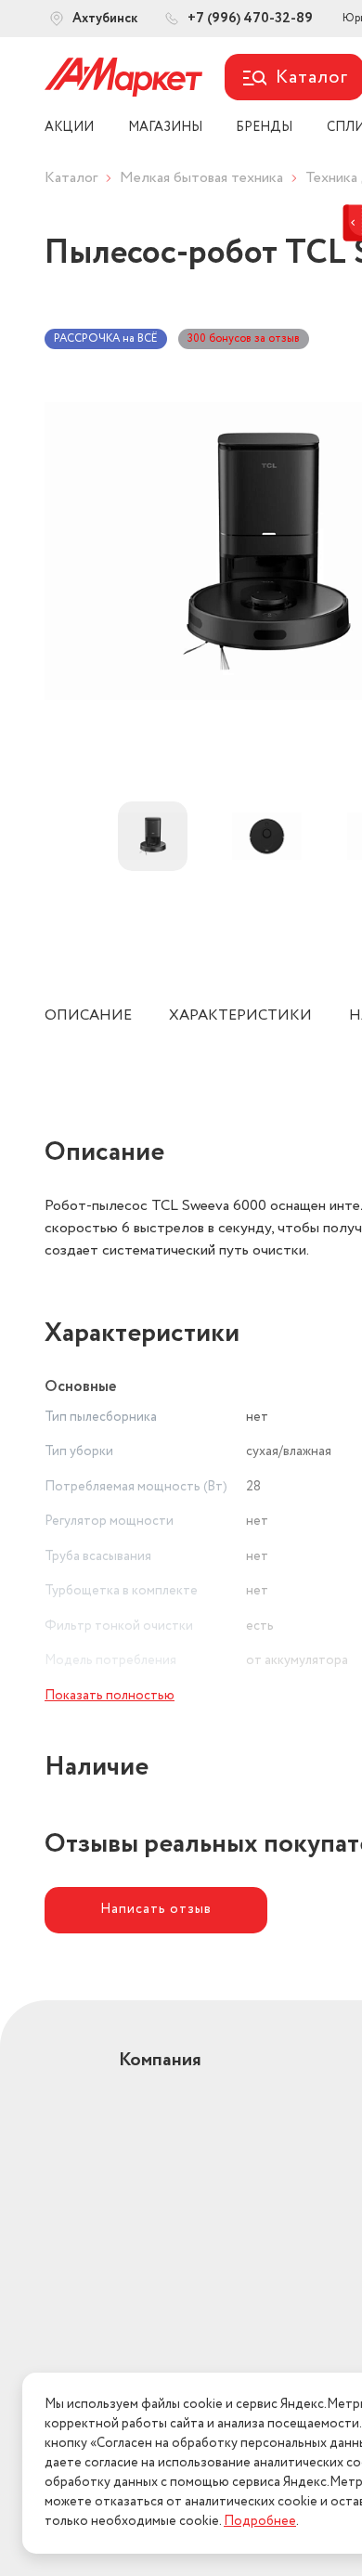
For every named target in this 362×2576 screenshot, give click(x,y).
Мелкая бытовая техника (201, 178)
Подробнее (260, 2521)
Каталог (71, 178)
